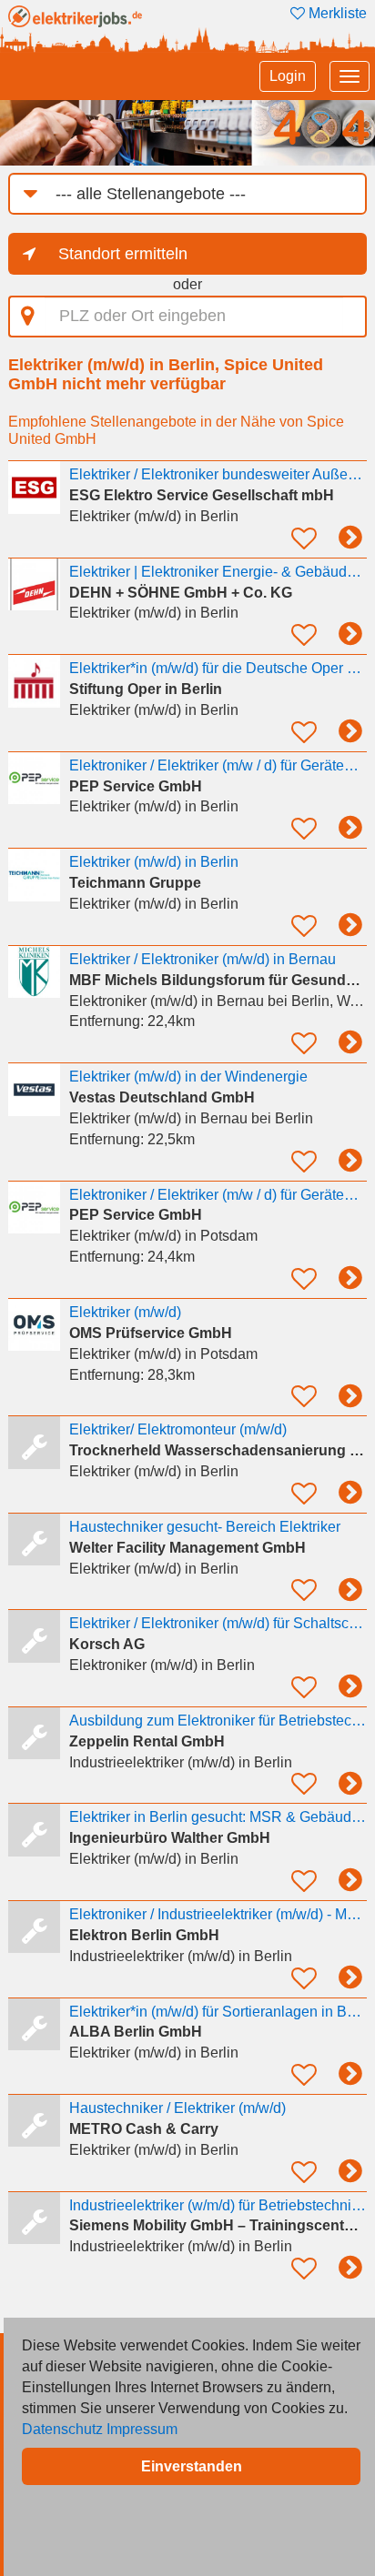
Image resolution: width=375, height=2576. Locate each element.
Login (288, 76)
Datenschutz (62, 2429)
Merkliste (336, 13)
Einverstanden (192, 2466)
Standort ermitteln (123, 254)
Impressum (142, 2429)
